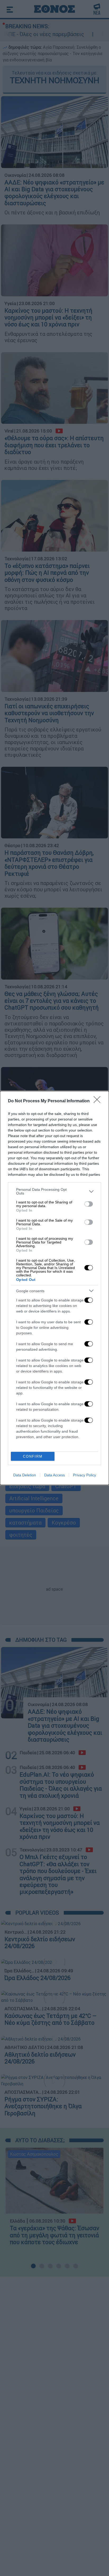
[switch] (89, 1204)
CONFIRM (33, 1456)
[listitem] (54, 1191)
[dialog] (54, 1288)
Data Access (54, 1475)
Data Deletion (25, 1475)
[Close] (99, 1101)
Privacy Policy (85, 1475)
